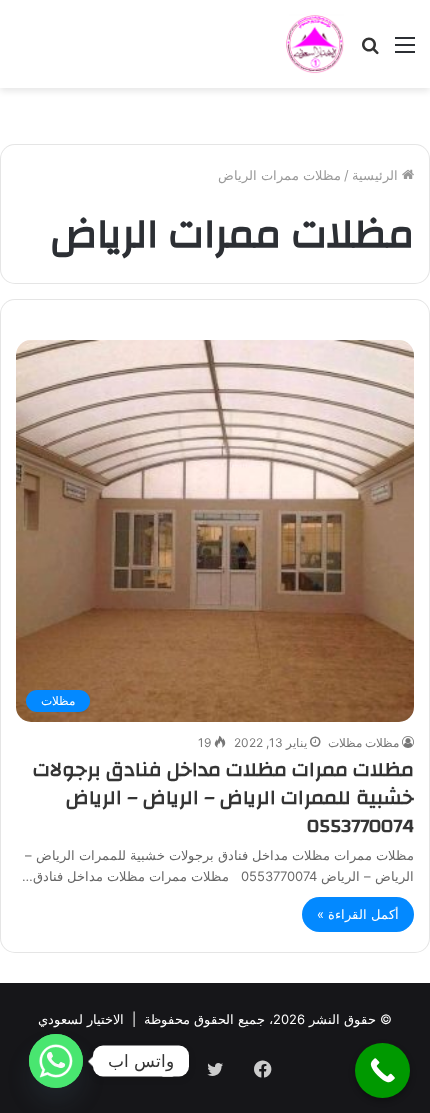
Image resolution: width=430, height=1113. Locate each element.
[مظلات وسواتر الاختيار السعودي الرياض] (315, 44)
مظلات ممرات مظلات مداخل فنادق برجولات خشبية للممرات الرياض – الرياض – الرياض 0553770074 (223, 797)
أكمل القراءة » (358, 914)
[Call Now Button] (382, 1070)
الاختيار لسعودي (81, 1019)
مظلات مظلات (363, 742)
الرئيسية (377, 175)
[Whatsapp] (56, 1061)
